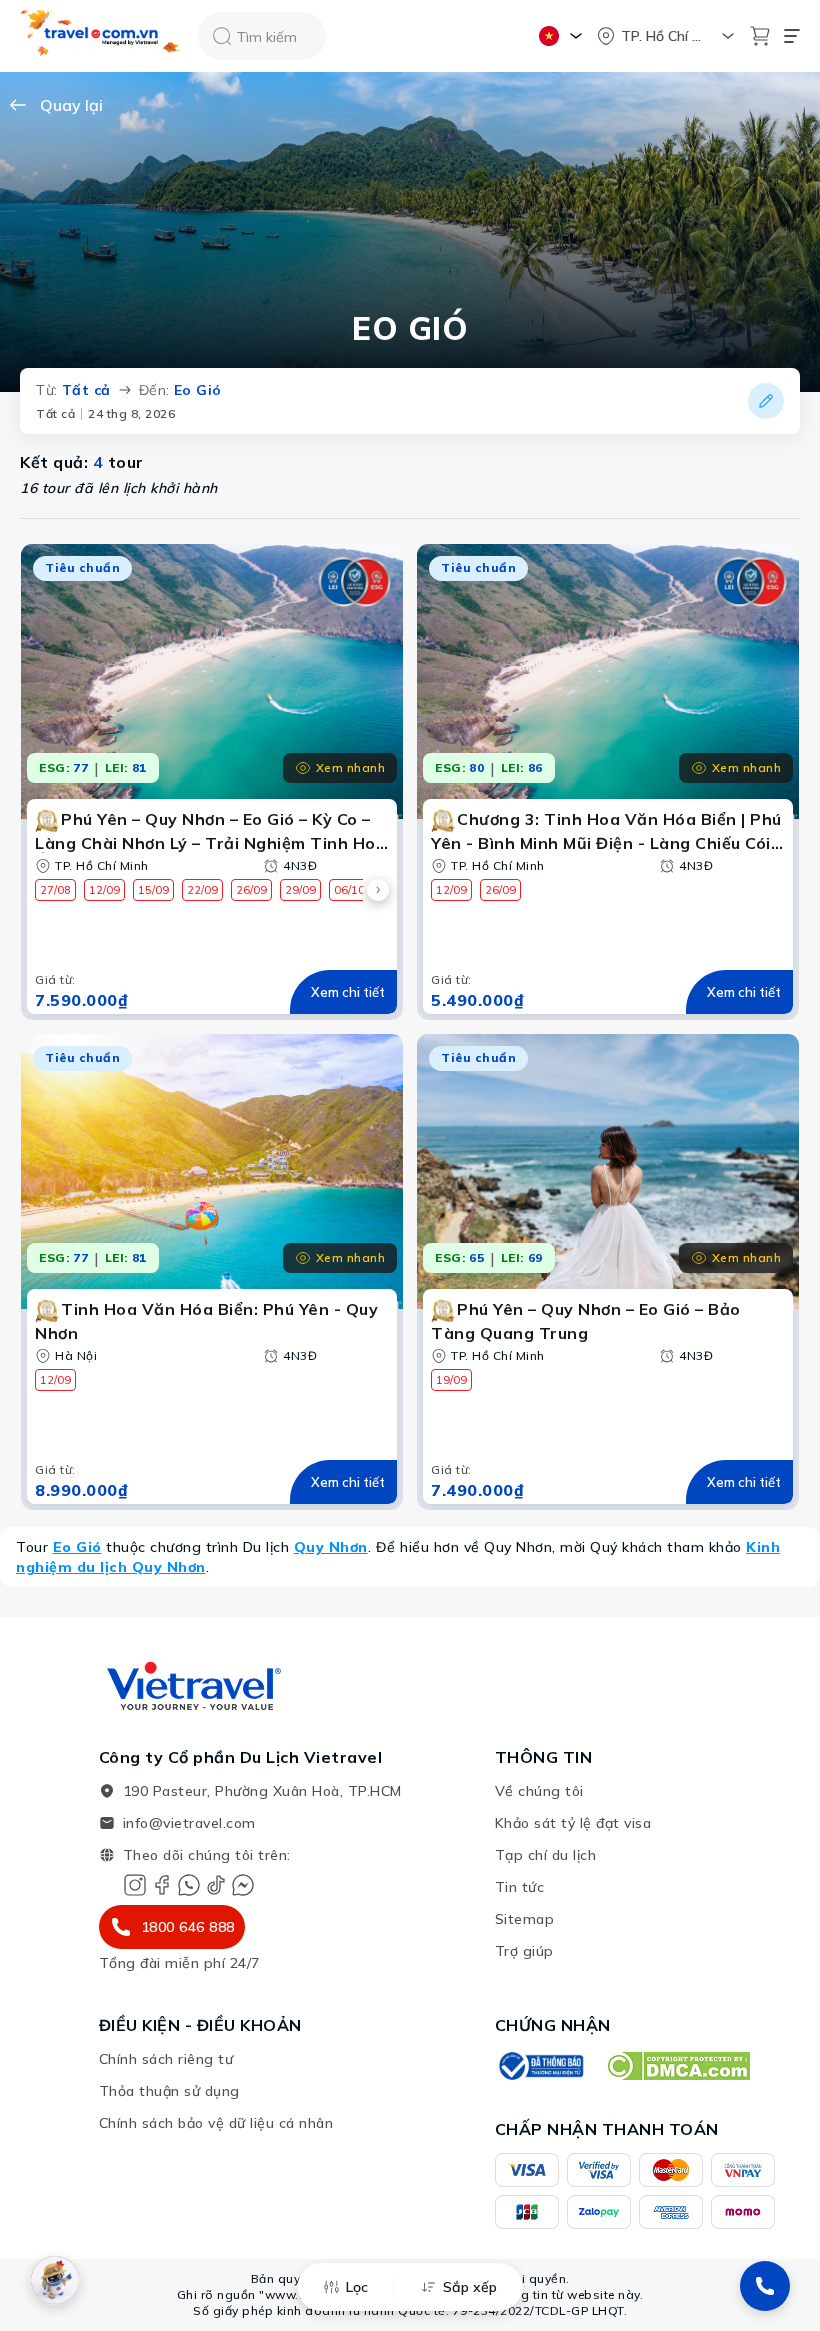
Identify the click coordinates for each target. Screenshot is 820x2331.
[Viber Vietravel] (189, 1885)
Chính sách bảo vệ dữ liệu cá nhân (216, 2123)
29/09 (300, 890)
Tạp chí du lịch (546, 1855)
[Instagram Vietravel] (135, 1885)
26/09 (251, 890)
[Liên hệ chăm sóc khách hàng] (765, 2286)
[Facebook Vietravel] (162, 1885)
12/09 (104, 890)
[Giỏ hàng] (760, 36)
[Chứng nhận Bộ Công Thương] (540, 2066)
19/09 (451, 1380)
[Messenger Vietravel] (243, 1885)
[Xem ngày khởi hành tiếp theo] (378, 890)
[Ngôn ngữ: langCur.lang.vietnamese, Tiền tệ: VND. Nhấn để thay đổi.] (563, 36)
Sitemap (525, 1919)
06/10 (349, 890)
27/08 (55, 890)
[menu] (792, 36)
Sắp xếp (470, 2287)
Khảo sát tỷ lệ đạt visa (573, 1823)
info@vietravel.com (189, 1823)
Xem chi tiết (348, 992)
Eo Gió (77, 1547)
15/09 (153, 890)
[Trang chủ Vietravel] (101, 36)
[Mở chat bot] (55, 2280)
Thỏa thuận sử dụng (169, 2091)
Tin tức (520, 1887)
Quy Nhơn (331, 1547)
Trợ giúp (524, 1951)
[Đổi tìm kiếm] (766, 401)
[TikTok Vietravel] (216, 1885)
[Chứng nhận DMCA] (677, 2066)
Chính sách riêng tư (166, 2059)
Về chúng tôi (539, 1791)
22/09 (202, 890)
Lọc (357, 2287)
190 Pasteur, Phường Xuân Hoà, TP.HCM (262, 1791)
